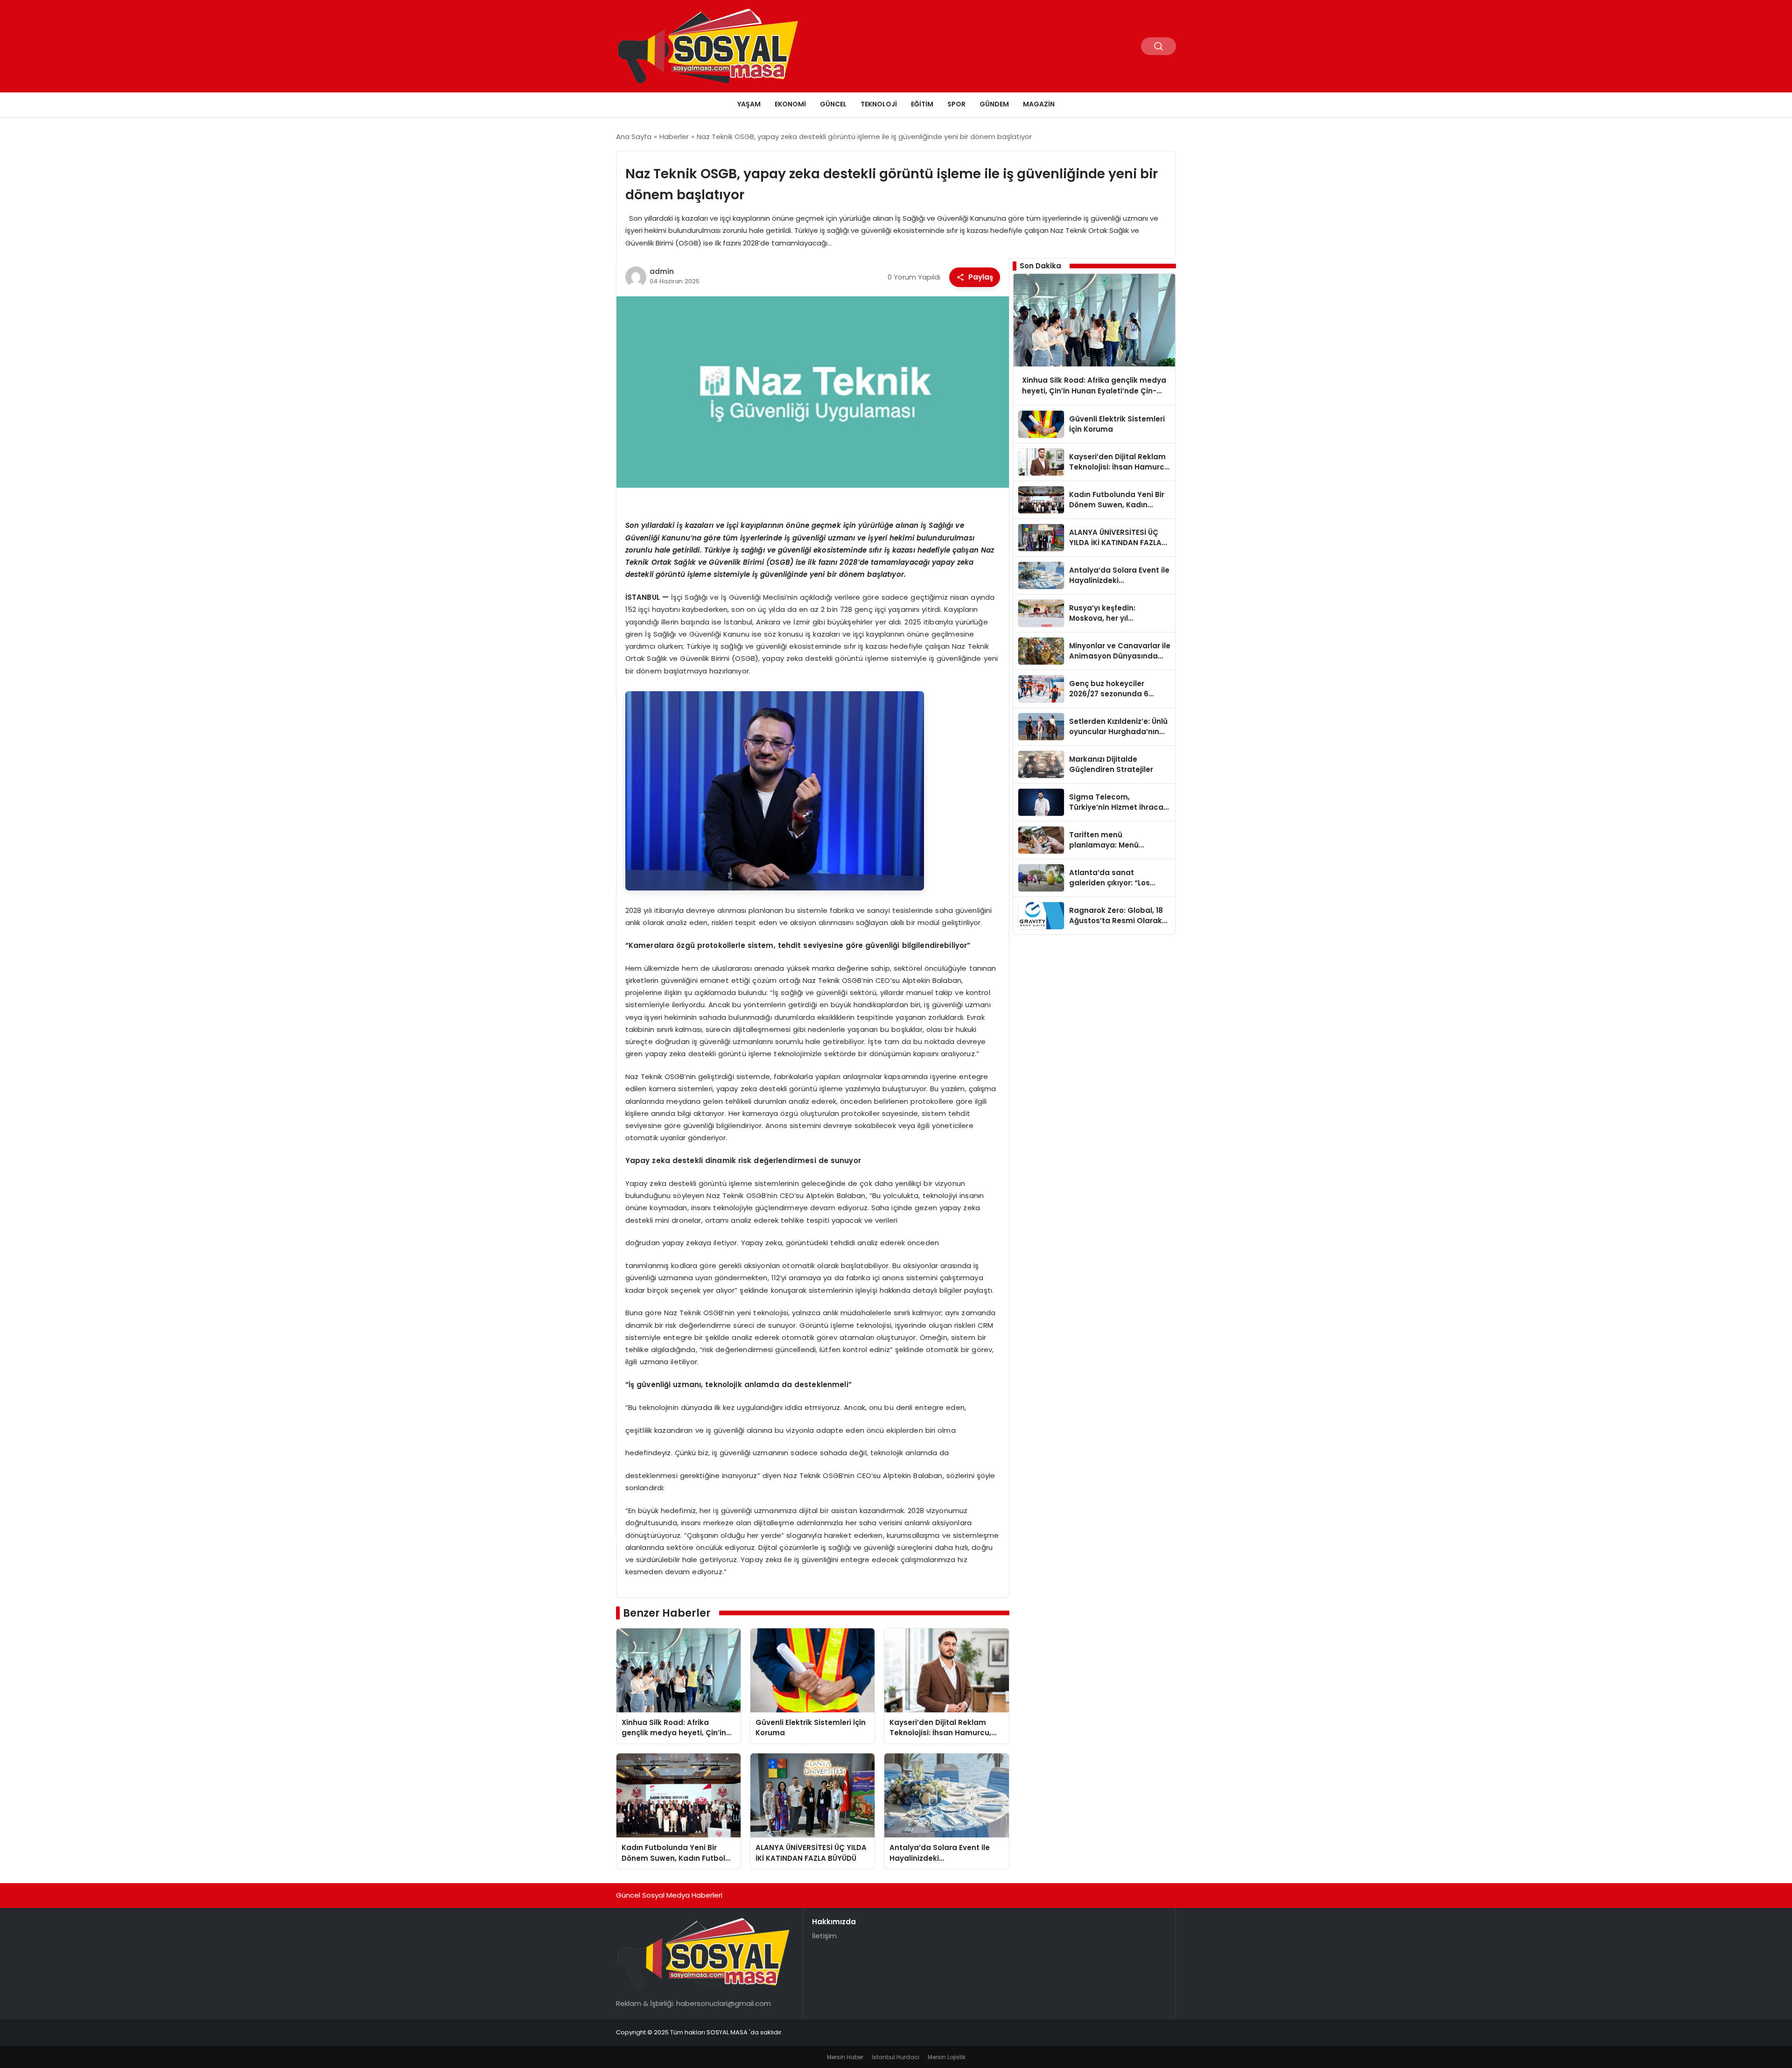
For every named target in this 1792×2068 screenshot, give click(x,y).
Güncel (833, 104)
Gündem (994, 104)
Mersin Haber (845, 2057)
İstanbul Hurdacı (896, 2057)
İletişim (824, 1936)
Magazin (1039, 104)
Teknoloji (879, 104)
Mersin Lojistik (947, 2057)
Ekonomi (790, 104)
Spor (956, 104)
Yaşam (749, 104)
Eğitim (922, 104)
